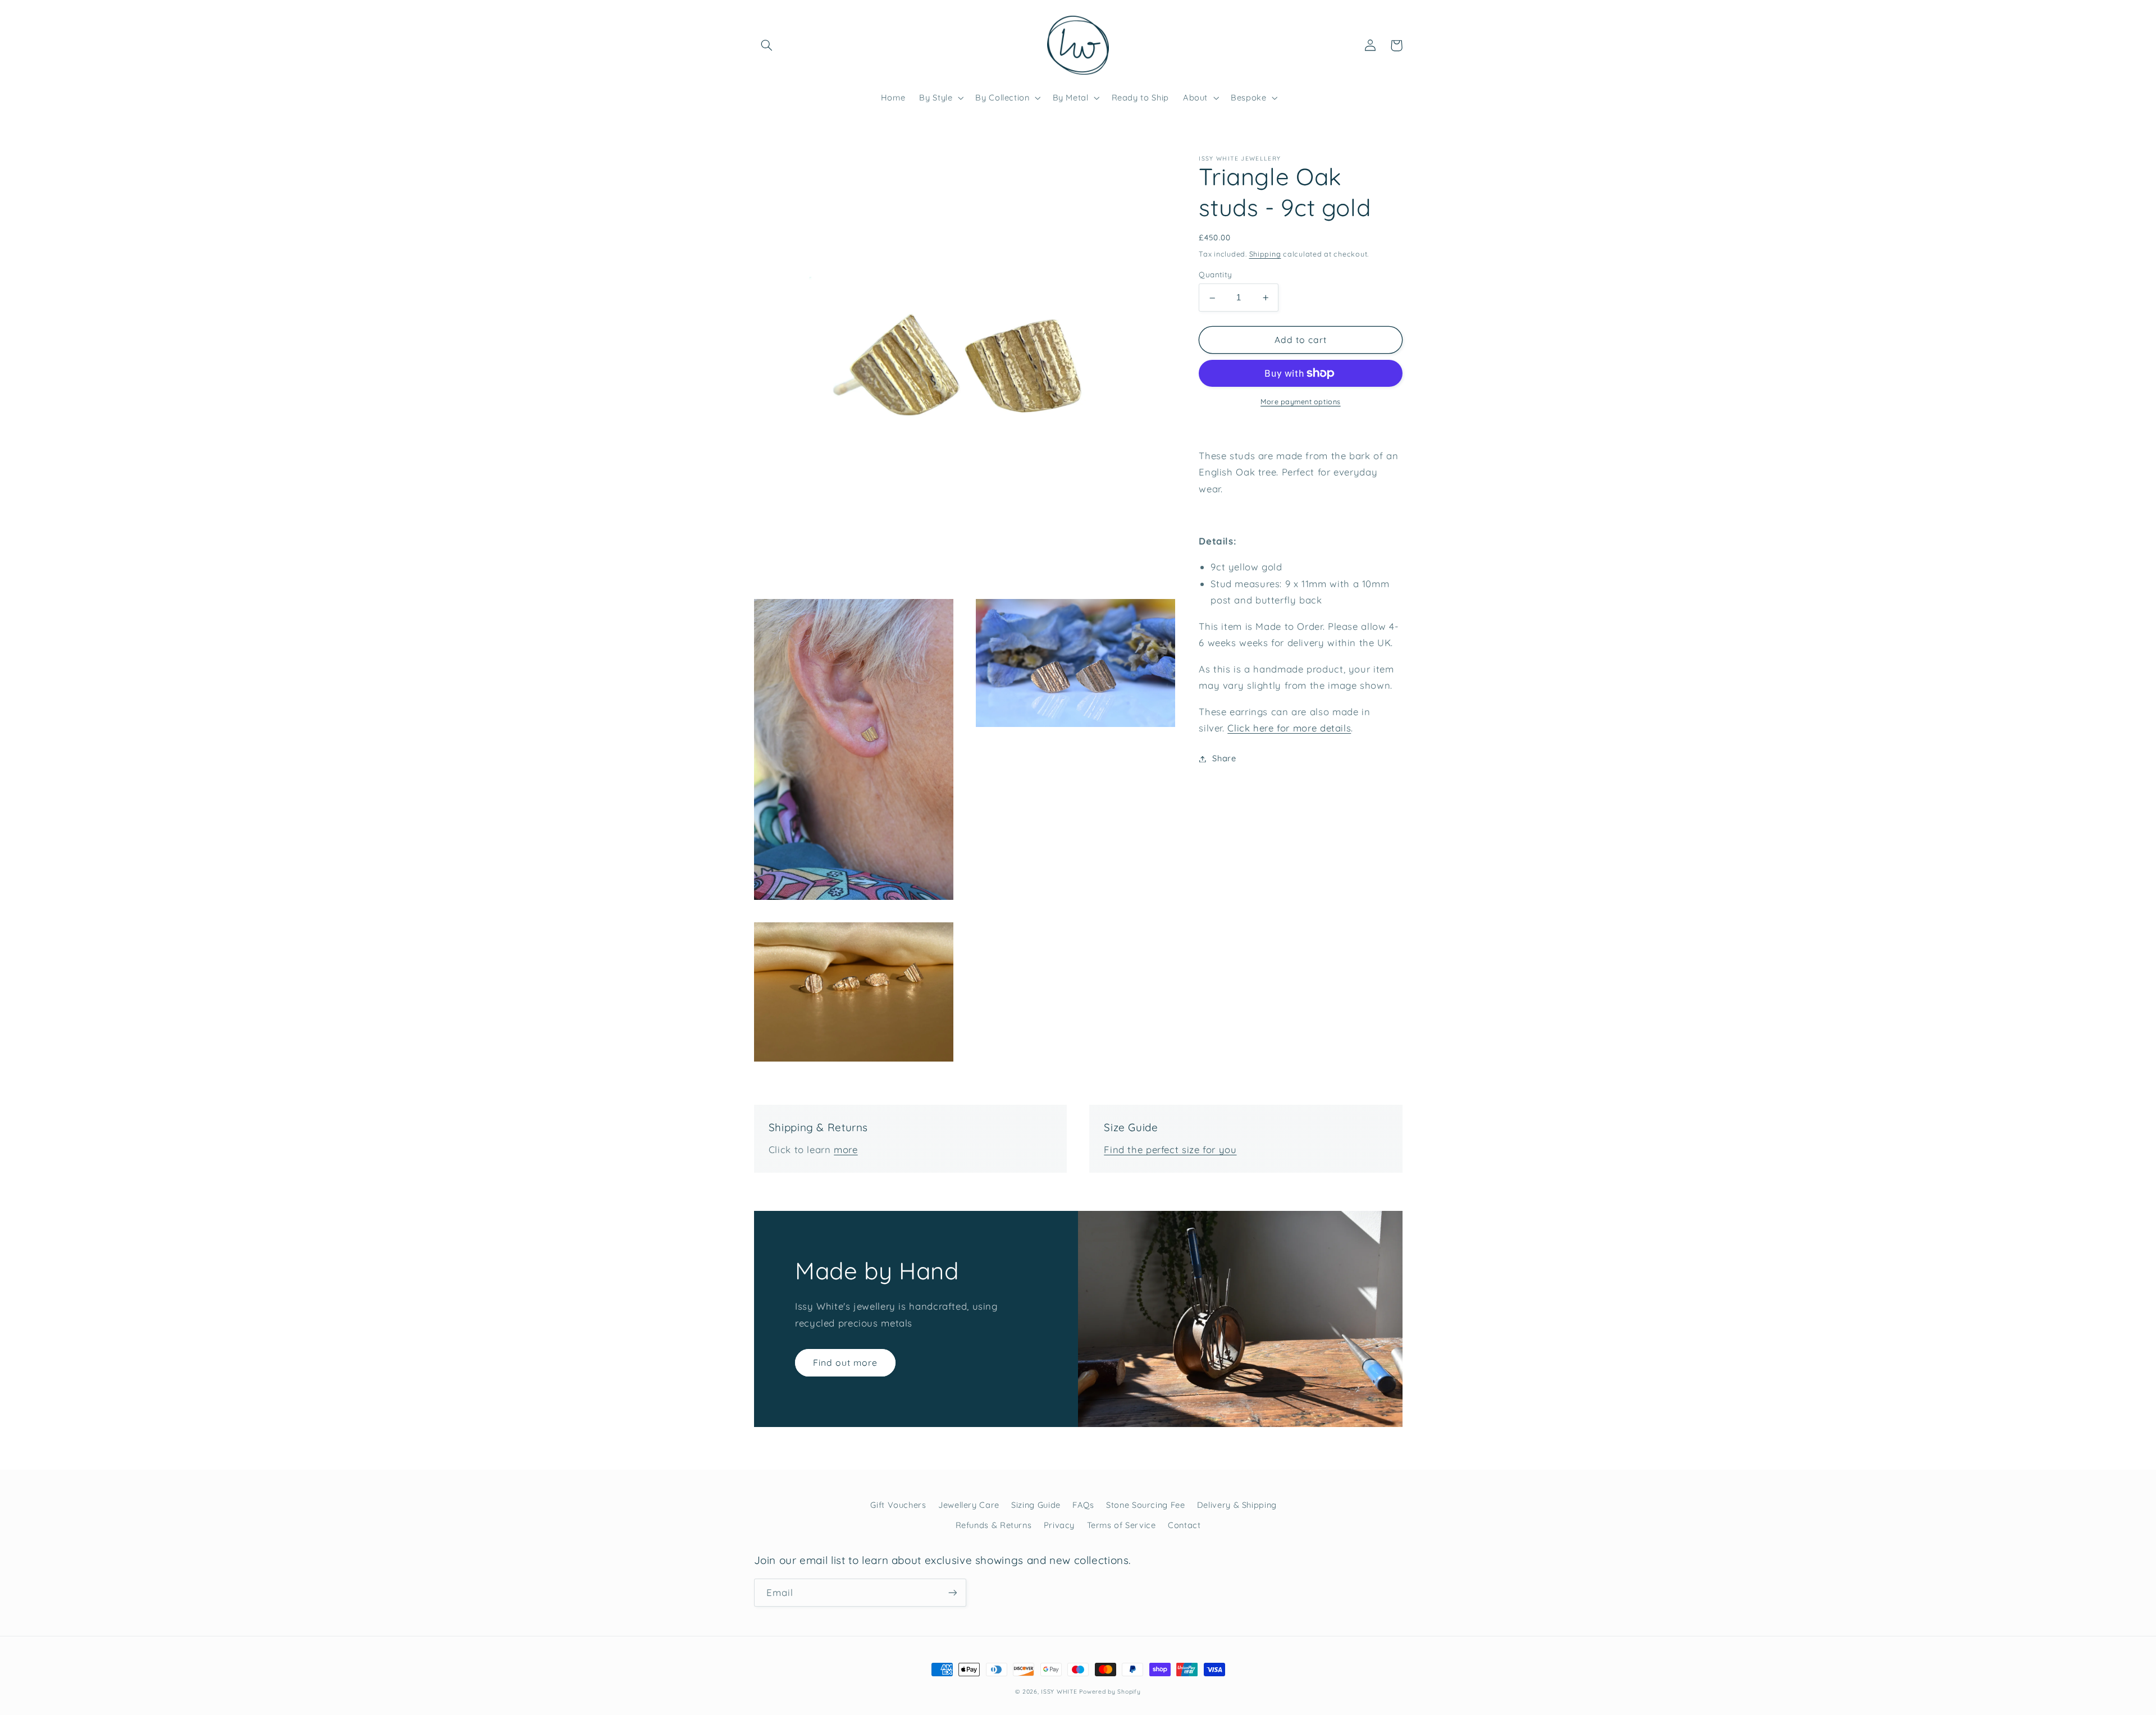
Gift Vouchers (898, 1505)
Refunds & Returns (994, 1525)
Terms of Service (1122, 1525)
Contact (1184, 1525)
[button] (767, 45)
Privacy (1059, 1525)
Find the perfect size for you (1170, 1149)
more (846, 1149)
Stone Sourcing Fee (1145, 1505)
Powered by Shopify (1110, 1691)
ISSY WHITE (1059, 1691)
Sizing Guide (1036, 1505)
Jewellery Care (969, 1505)
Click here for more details (1289, 728)
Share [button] (1224, 759)
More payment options (1301, 401)
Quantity (1215, 275)
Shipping (1265, 254)
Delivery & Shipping (1237, 1505)
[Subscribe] (952, 1592)
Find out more (846, 1362)
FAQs (1083, 1505)
